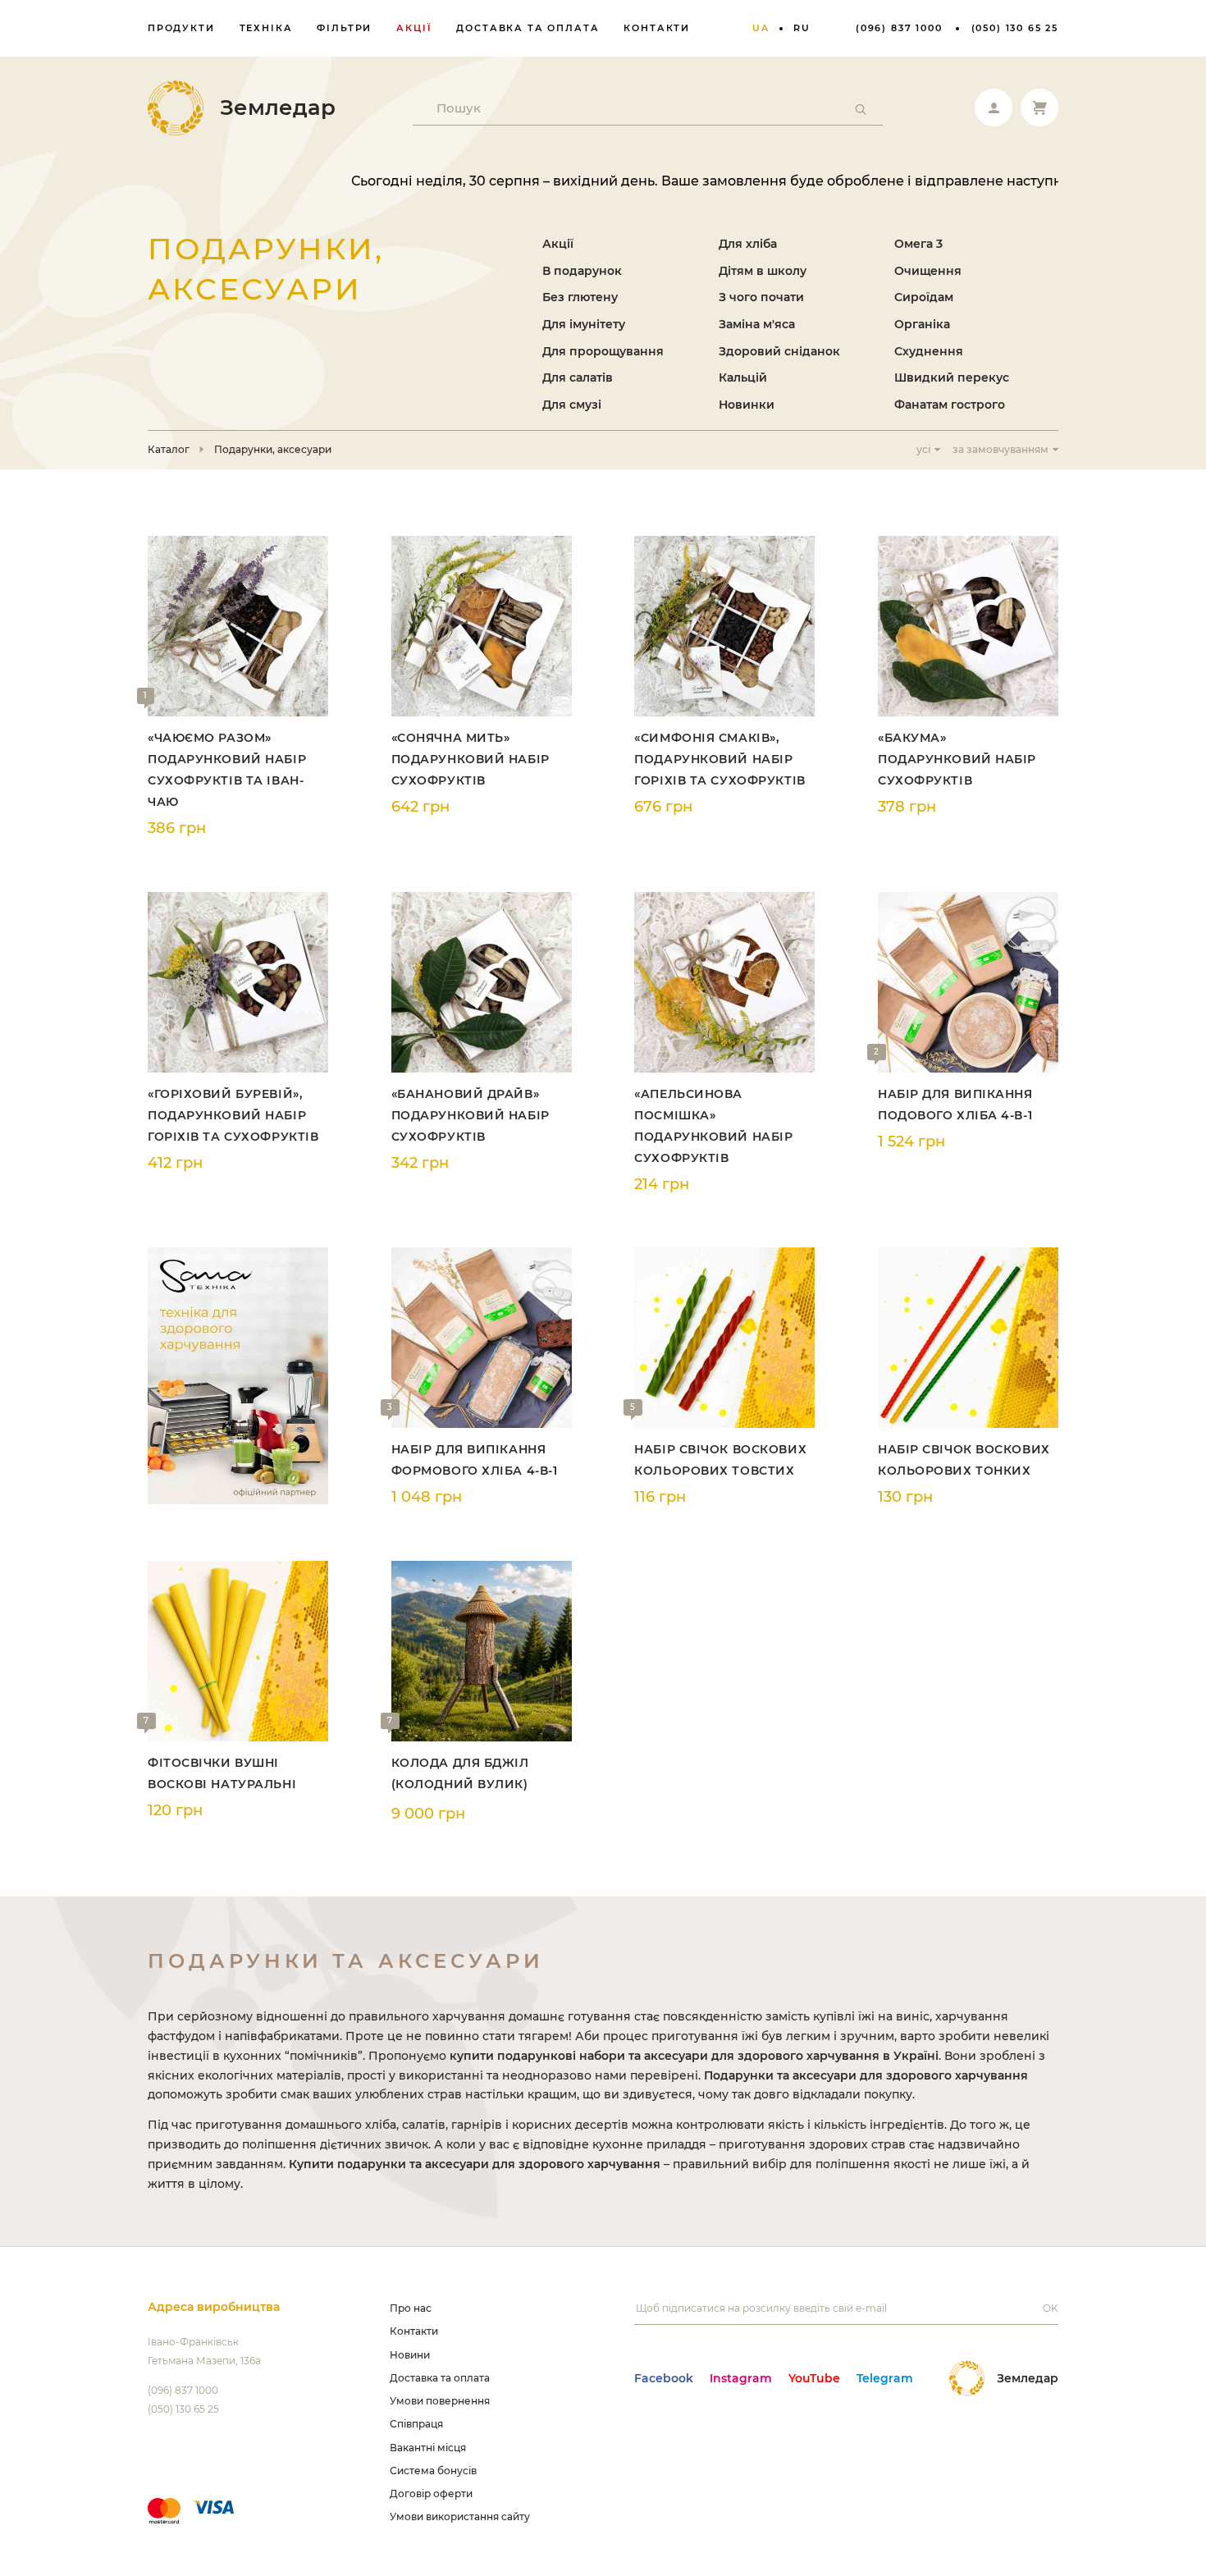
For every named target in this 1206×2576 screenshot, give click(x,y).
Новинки (747, 405)
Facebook (664, 2378)
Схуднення (929, 351)
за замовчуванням (1000, 449)
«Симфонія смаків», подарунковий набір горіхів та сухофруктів (719, 759)
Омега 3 (918, 244)
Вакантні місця (428, 2448)
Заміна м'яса (757, 324)
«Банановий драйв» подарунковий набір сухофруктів (471, 1115)
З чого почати (761, 297)
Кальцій (743, 377)
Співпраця (416, 2424)
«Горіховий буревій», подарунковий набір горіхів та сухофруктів (233, 1115)
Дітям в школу (763, 271)
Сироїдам (924, 297)
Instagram (741, 2378)
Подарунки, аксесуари (273, 450)
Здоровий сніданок (779, 351)
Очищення (928, 271)
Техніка (266, 28)
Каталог (169, 450)
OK (1051, 2308)
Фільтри (344, 28)
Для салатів (578, 377)
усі (923, 449)
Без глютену (580, 297)
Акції (414, 28)
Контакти (657, 28)
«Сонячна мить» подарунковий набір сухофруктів (471, 759)
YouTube (814, 2378)
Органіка (922, 324)
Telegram (885, 2378)
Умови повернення (440, 2401)
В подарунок (582, 271)
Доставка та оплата (528, 28)
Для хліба (748, 244)
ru (802, 28)
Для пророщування (603, 351)
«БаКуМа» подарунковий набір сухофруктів (957, 759)
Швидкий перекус (952, 377)
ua (761, 28)
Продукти (181, 28)
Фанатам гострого (950, 405)
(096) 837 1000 (899, 28)
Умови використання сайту (460, 2517)
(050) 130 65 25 (1015, 28)
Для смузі (572, 405)
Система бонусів (433, 2471)
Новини (410, 2355)
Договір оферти (431, 2494)
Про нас (411, 2308)
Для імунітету (584, 324)
